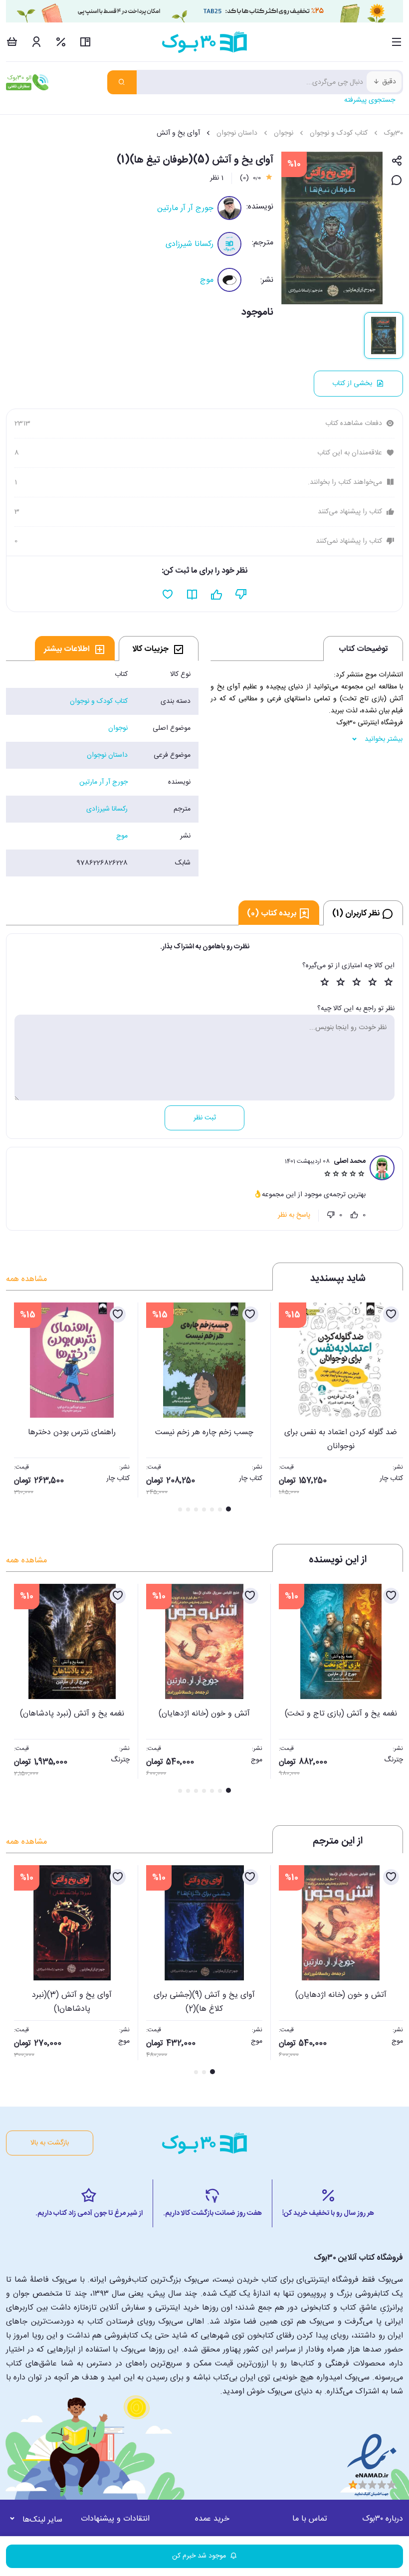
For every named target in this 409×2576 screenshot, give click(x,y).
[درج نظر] (397, 181)
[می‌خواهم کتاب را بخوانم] (192, 595)
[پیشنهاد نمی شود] (241, 595)
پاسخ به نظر (294, 1215)
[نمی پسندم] (331, 1215)
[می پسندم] (354, 1215)
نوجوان (284, 133)
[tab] (159, 648)
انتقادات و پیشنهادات (115, 2519)
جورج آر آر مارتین (185, 208)
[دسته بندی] (397, 42)
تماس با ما (310, 2519)
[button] (19, 1408)
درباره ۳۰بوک (383, 2519)
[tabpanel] (102, 769)
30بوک (394, 133)
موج (207, 280)
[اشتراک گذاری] (397, 161)
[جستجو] (122, 82)
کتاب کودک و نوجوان (339, 133)
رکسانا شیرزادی (190, 244)
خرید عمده (212, 2519)
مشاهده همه (26, 1279)
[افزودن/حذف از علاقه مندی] (391, 1314)
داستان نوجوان (237, 133)
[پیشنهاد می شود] (217, 595)
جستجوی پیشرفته (370, 100)
